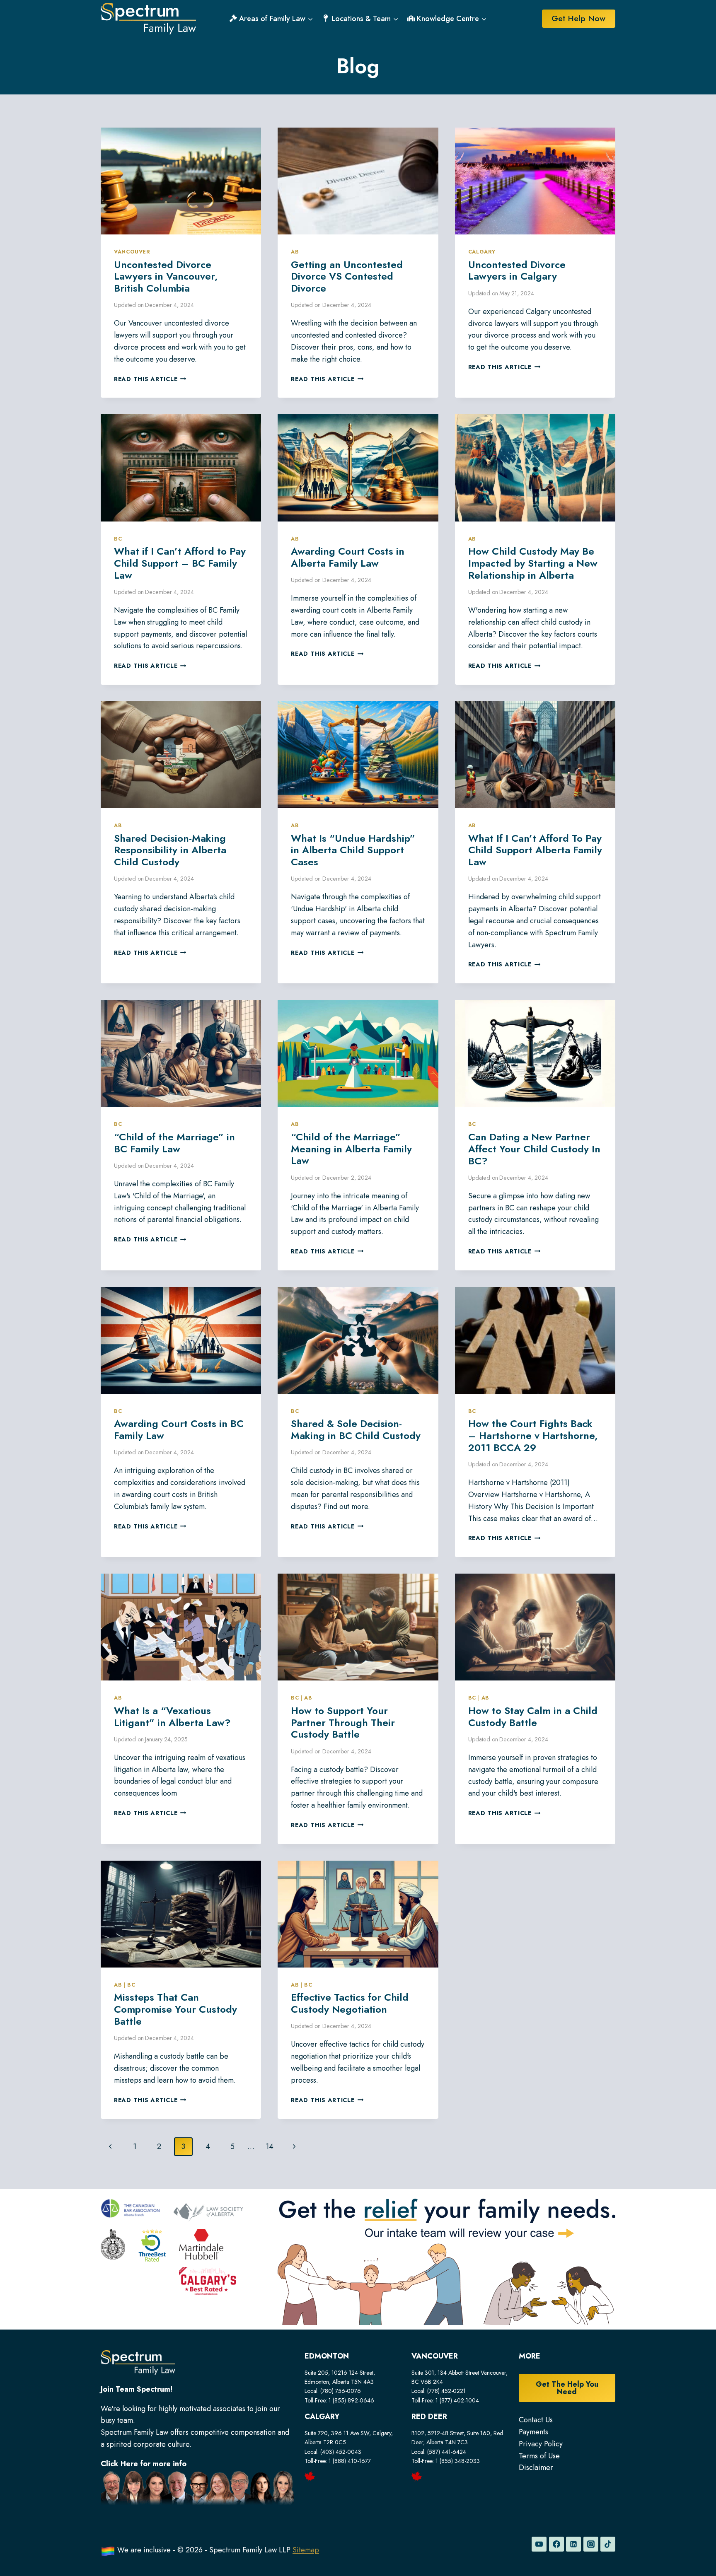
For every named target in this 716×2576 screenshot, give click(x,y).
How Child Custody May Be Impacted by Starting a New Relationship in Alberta (533, 563)
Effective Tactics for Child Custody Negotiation (350, 2003)
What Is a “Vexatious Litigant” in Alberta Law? (172, 1717)
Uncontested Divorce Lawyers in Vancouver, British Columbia (166, 276)
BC (118, 539)
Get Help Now (578, 18)
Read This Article (150, 379)
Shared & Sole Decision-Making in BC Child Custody (356, 1429)
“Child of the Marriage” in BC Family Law (174, 1143)
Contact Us (536, 2420)
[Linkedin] (573, 2544)
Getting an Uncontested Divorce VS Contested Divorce (347, 276)
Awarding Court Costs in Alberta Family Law (348, 557)
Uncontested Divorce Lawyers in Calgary (517, 270)
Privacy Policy (541, 2444)
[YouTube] (539, 2544)
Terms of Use (539, 2456)
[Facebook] (556, 2544)
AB (295, 252)
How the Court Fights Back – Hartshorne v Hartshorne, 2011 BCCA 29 (533, 1435)
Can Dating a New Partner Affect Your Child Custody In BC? (534, 1149)
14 (270, 2146)
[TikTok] (608, 2544)
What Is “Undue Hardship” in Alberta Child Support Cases (353, 850)
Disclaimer (536, 2467)
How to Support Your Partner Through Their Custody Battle (343, 1723)
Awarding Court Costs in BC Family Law (179, 1429)
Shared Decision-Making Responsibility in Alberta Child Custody (170, 850)
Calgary (482, 252)
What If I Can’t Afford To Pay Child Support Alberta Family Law (535, 850)
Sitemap (306, 2550)
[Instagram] (591, 2544)
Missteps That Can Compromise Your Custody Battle (175, 2009)
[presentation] (181, 181)
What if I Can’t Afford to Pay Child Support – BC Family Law (180, 563)
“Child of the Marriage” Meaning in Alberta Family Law (351, 1149)
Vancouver (132, 252)
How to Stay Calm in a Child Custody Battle (533, 1717)
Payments (533, 2432)
